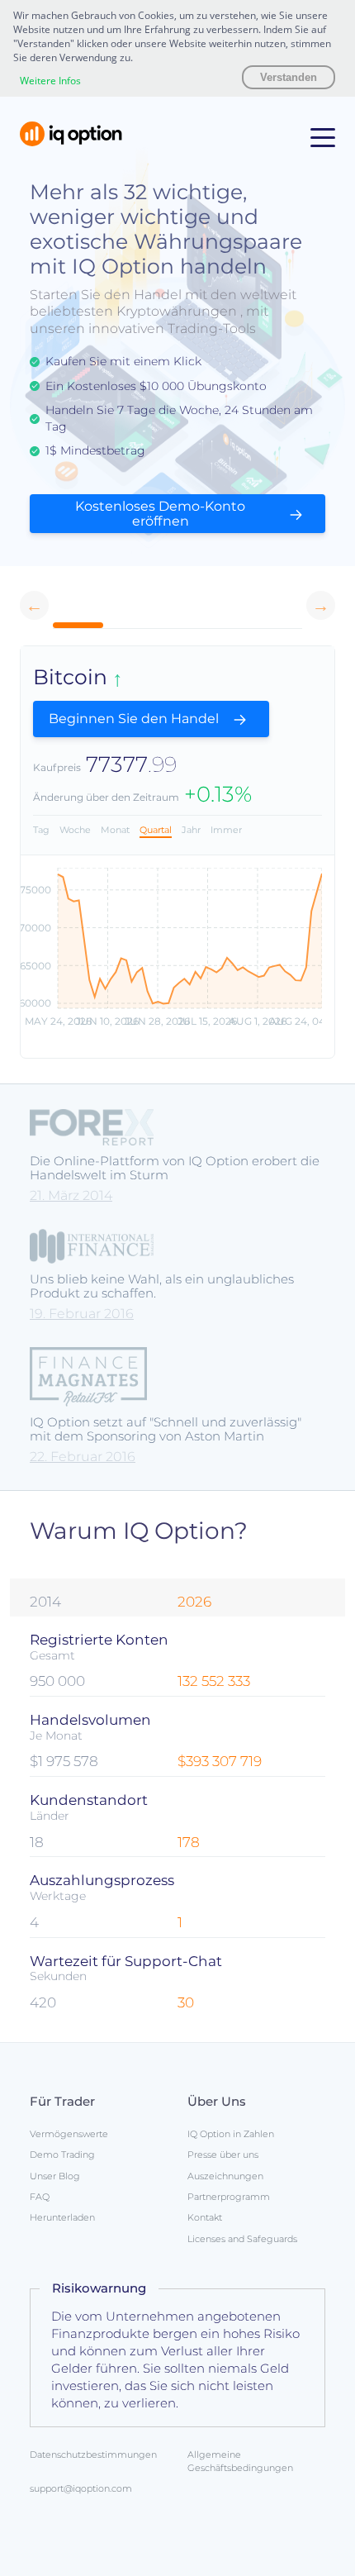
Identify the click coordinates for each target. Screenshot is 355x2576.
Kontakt (205, 2217)
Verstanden (289, 77)
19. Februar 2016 (82, 1314)
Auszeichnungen (225, 2176)
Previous (34, 605)
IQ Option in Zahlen (231, 2134)
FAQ (40, 2197)
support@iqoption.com (81, 2488)
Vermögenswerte (69, 2134)
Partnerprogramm (229, 2197)
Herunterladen (62, 2217)
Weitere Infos (50, 81)
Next (321, 605)
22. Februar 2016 (83, 1457)
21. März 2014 (71, 1195)
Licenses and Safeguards (242, 2239)
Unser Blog (55, 2176)
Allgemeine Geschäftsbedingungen (240, 2461)
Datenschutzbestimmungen (93, 2455)
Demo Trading (62, 2155)
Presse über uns (223, 2155)
